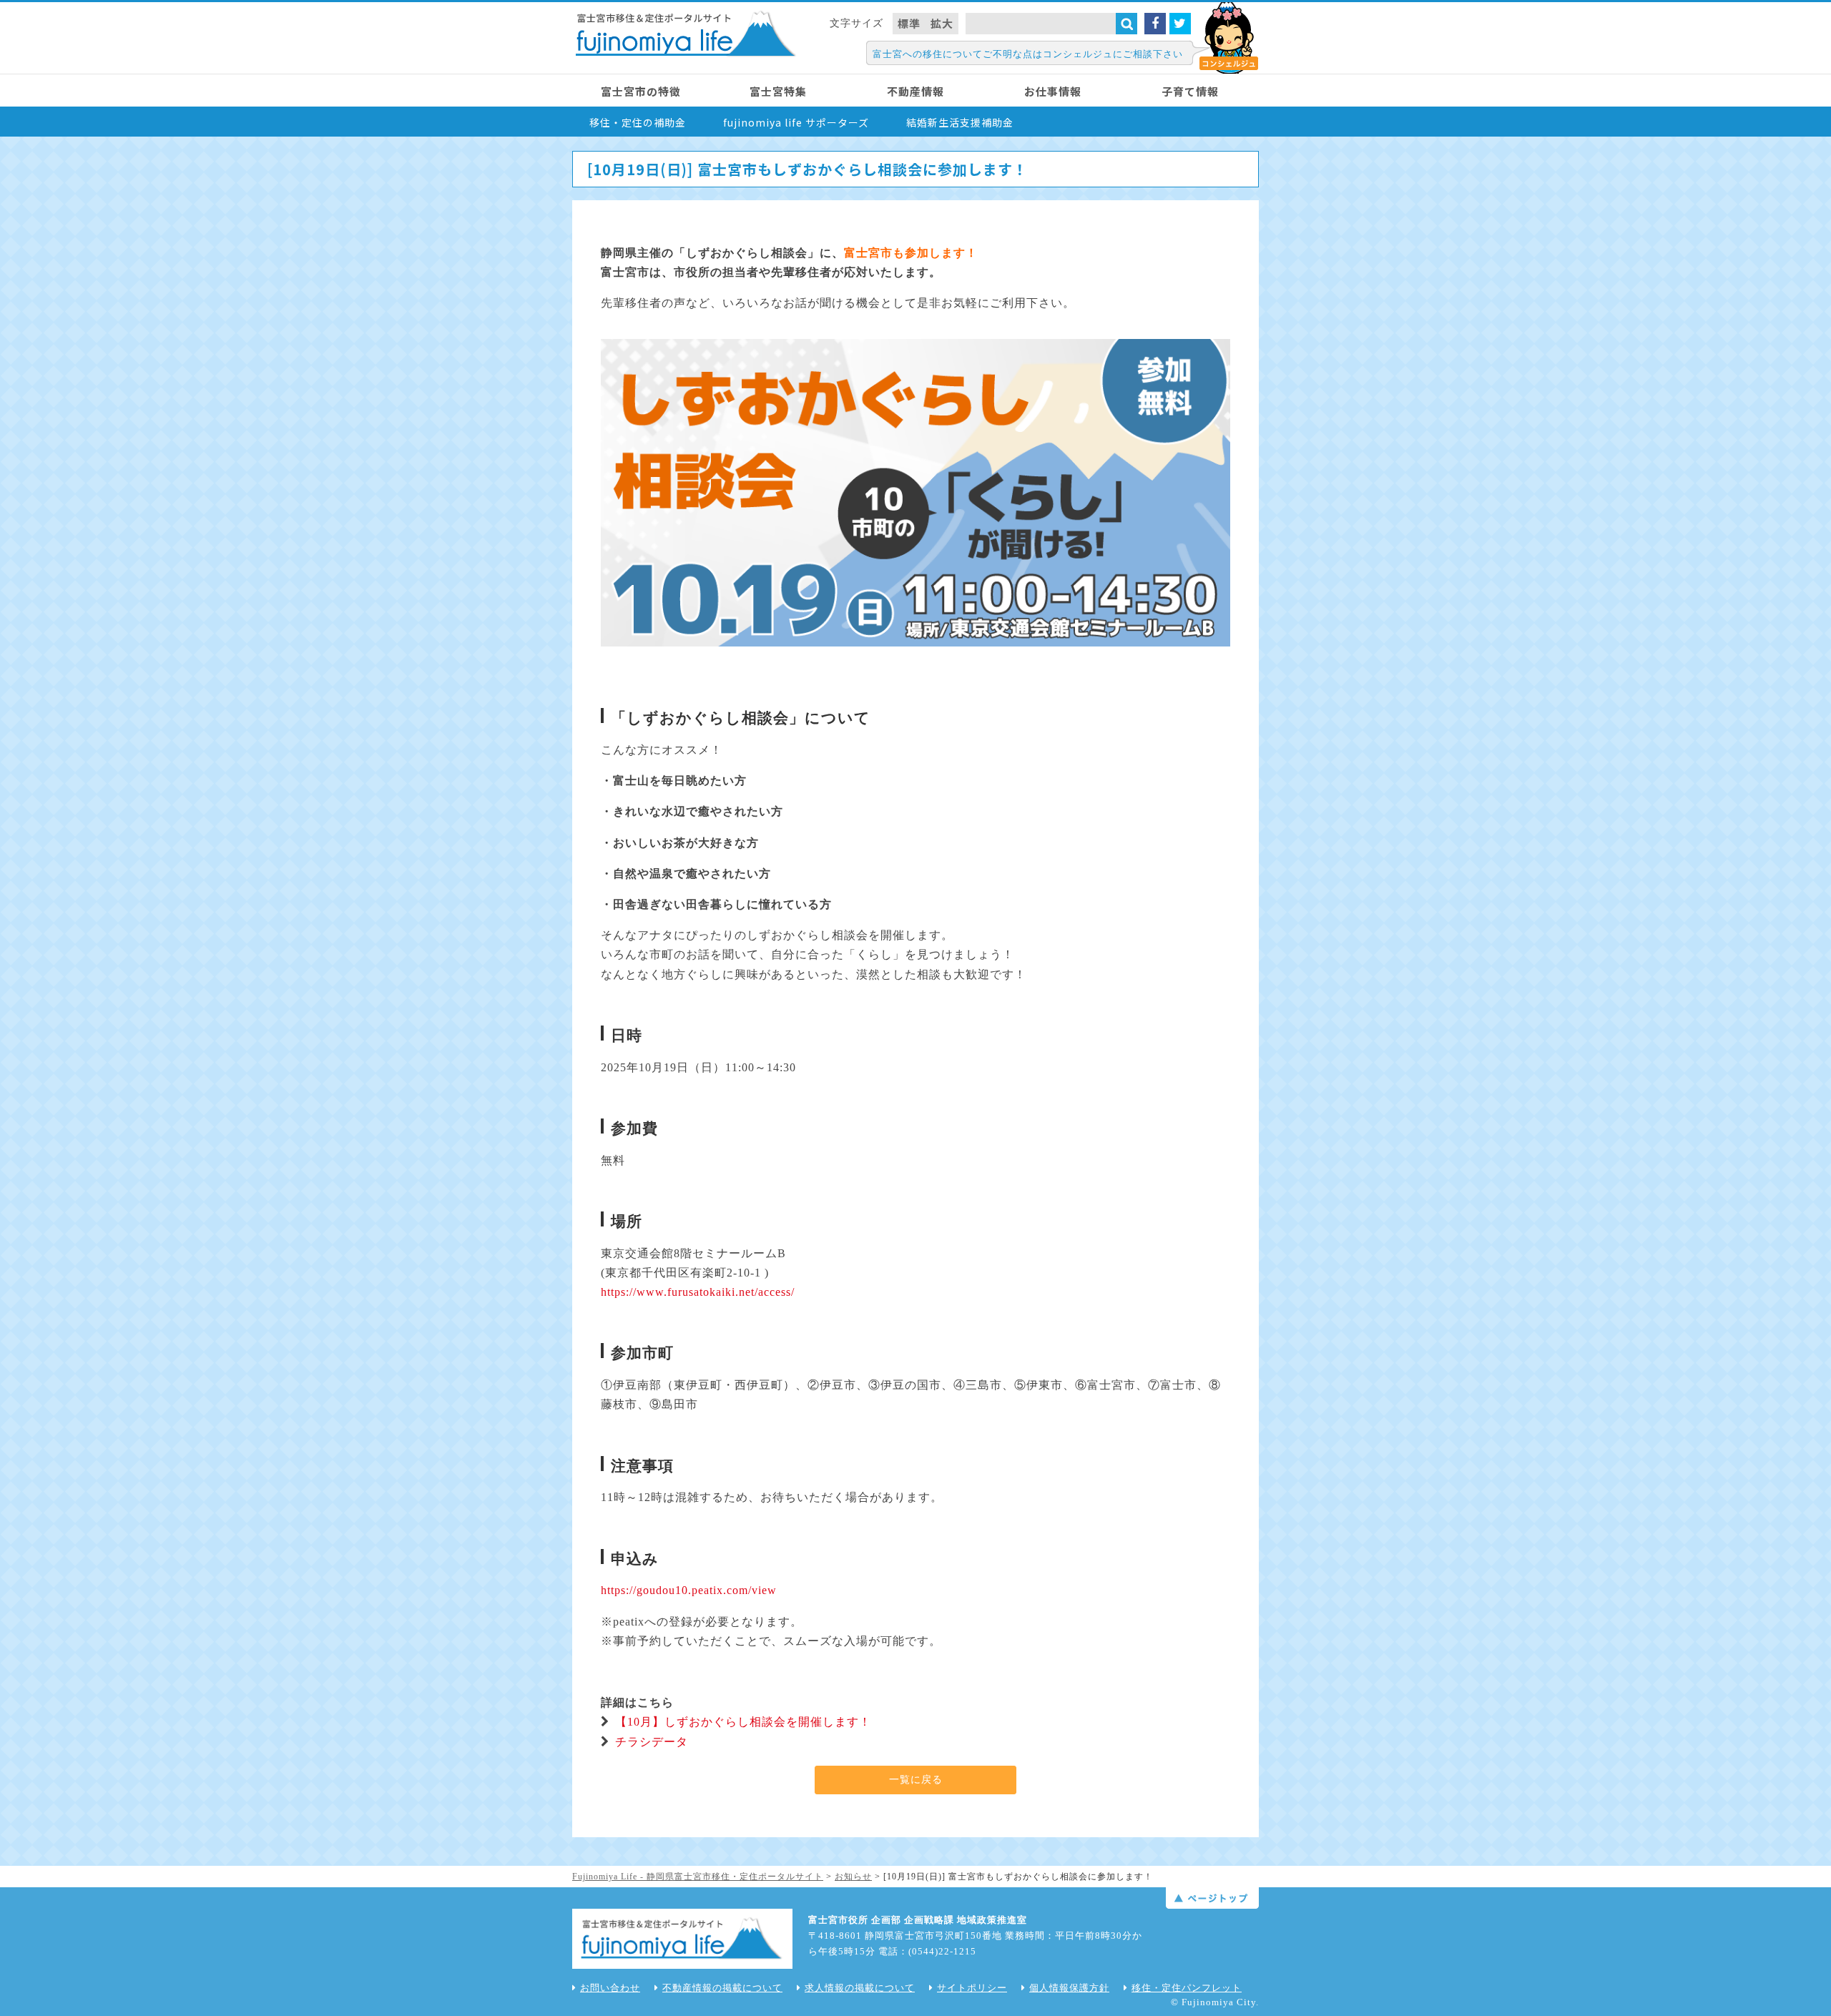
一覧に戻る (916, 1780)
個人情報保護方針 (1069, 1988)
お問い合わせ (610, 1988)
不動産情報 (915, 91)
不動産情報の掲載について (722, 1988)
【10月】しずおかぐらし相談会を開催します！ (743, 1722)
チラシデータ (652, 1742)
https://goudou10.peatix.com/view (689, 1590)
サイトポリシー (972, 1988)
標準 (909, 23)
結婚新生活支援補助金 (960, 122)
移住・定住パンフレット (1187, 1988)
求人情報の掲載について (860, 1988)
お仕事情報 (1053, 91)
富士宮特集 (778, 91)
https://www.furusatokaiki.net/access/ (698, 1292)
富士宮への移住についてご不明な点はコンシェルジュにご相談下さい (1028, 54)
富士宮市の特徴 (641, 91)
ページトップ (1212, 1898)
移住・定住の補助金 (638, 122)
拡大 (942, 23)
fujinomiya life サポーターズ (796, 122)
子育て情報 (1190, 91)
